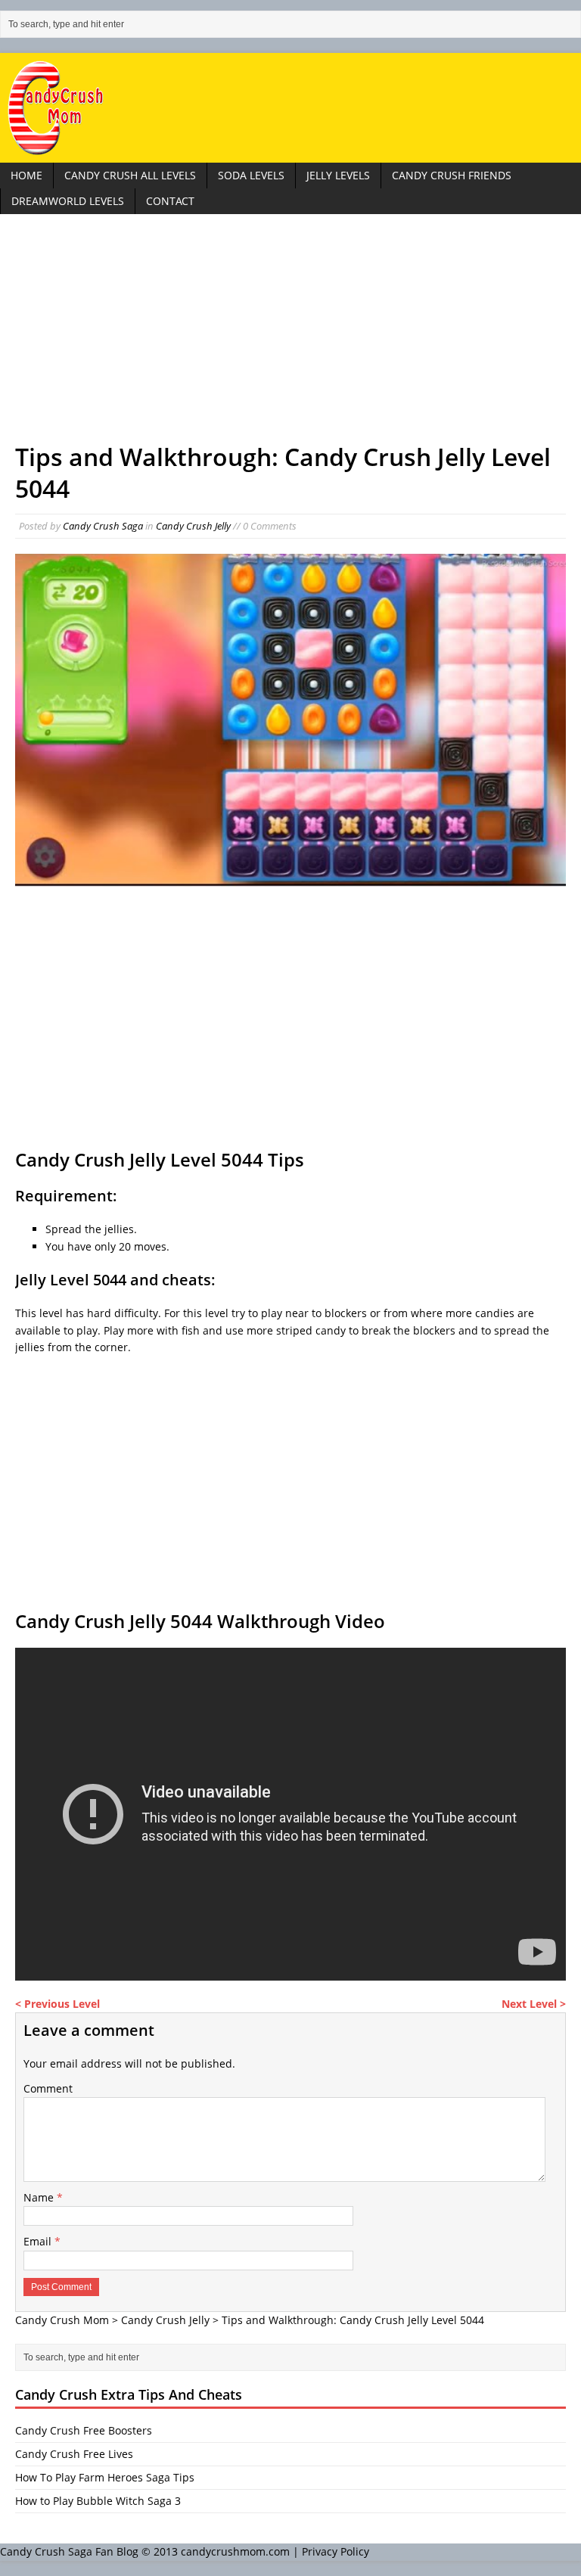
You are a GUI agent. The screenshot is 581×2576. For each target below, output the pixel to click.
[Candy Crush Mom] (290, 108)
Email (39, 2241)
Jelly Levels (338, 175)
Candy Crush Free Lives (74, 2454)
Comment (48, 2088)
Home (26, 175)
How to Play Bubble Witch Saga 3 (98, 2501)
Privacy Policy (336, 2551)
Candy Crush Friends (452, 175)
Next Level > (534, 2004)
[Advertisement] (290, 335)
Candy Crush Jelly (193, 526)
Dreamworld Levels (68, 201)
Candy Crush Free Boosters (84, 2430)
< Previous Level (57, 2004)
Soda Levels (251, 175)
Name (40, 2197)
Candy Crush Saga (103, 526)
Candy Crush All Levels (130, 175)
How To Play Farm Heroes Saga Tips (105, 2477)
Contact (170, 201)
